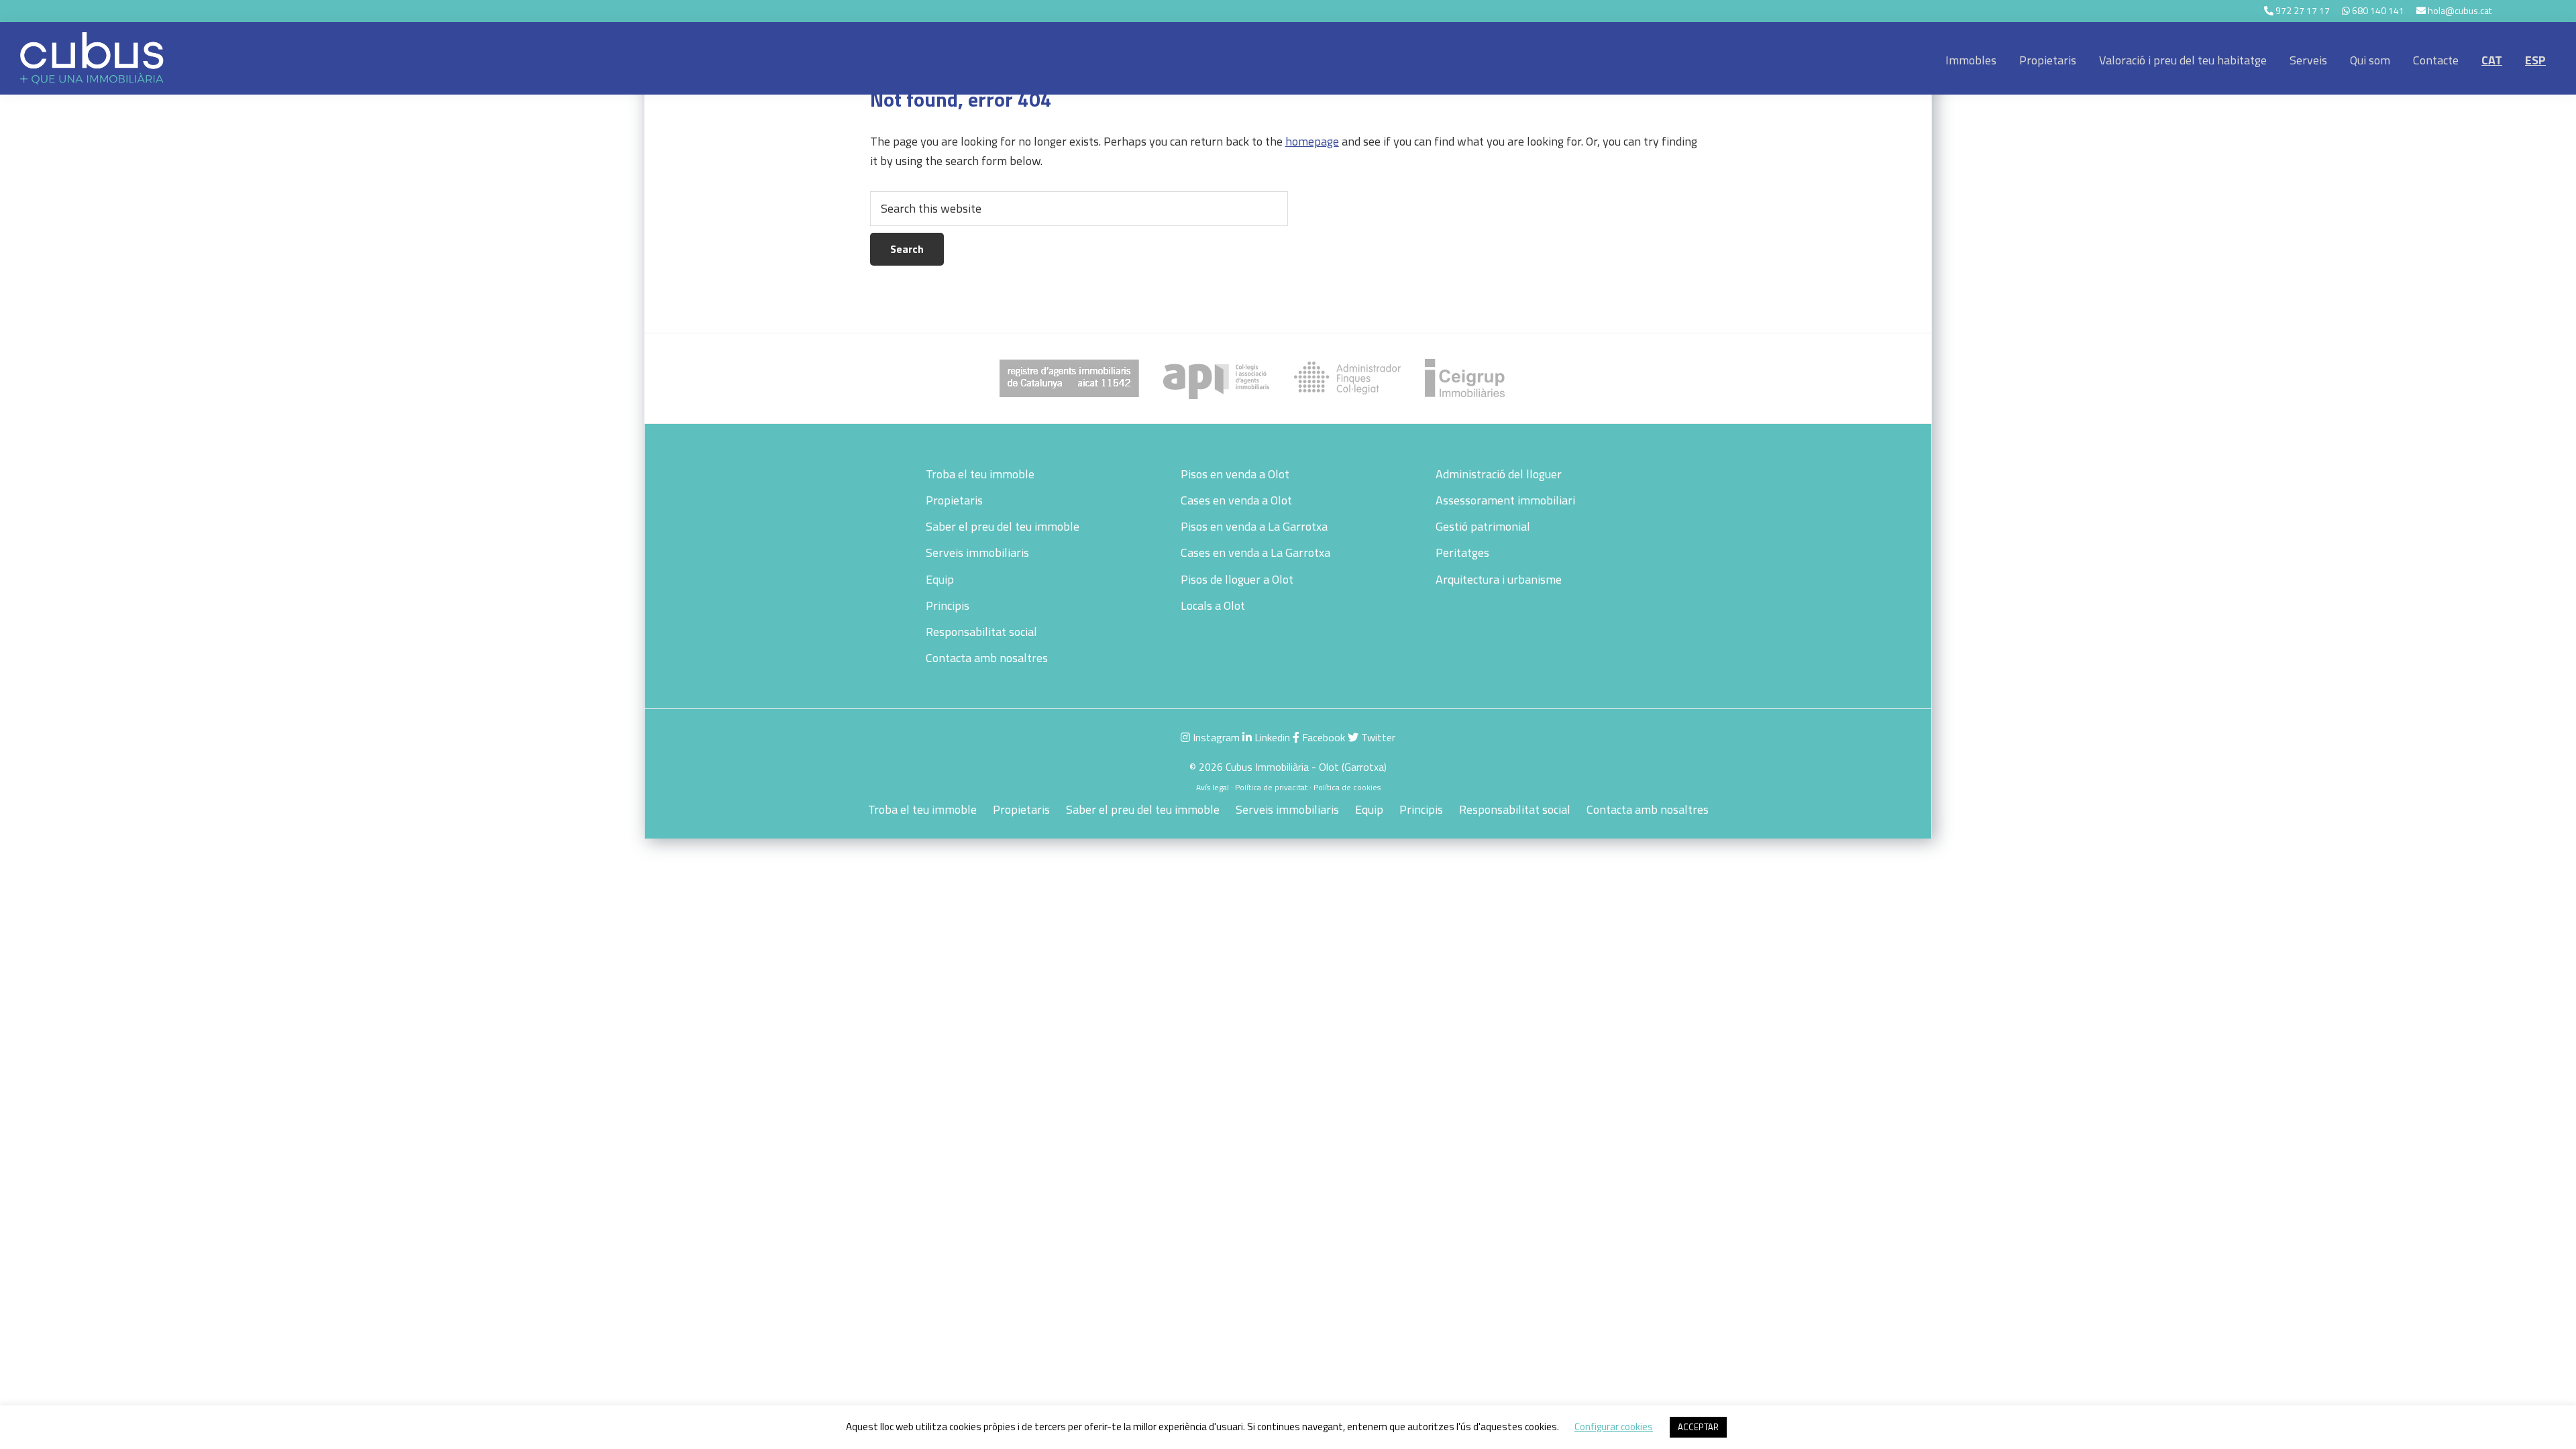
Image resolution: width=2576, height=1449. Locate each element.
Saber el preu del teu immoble (1003, 526)
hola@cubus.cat (2460, 10)
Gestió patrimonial (1483, 526)
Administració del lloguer (1499, 474)
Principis (948, 605)
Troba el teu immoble (980, 474)
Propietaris (954, 500)
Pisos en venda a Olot (1235, 474)
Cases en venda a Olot (1236, 500)
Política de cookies (1347, 787)
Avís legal (1213, 787)
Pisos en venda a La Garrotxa (1254, 526)
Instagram (1215, 737)
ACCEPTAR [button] (1698, 1427)
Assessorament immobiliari (1505, 500)
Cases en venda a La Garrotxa (1255, 552)
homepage (1312, 141)
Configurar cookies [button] (1614, 1427)
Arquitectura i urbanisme (1499, 579)
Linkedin (1271, 737)
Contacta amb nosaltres (987, 658)
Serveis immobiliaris (977, 552)
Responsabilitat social (981, 632)
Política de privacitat (1271, 787)
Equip (940, 579)
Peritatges (1462, 552)
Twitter (1377, 737)
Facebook (1322, 737)
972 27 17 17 (2303, 10)
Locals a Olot (1213, 605)
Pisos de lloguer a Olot (1237, 579)
